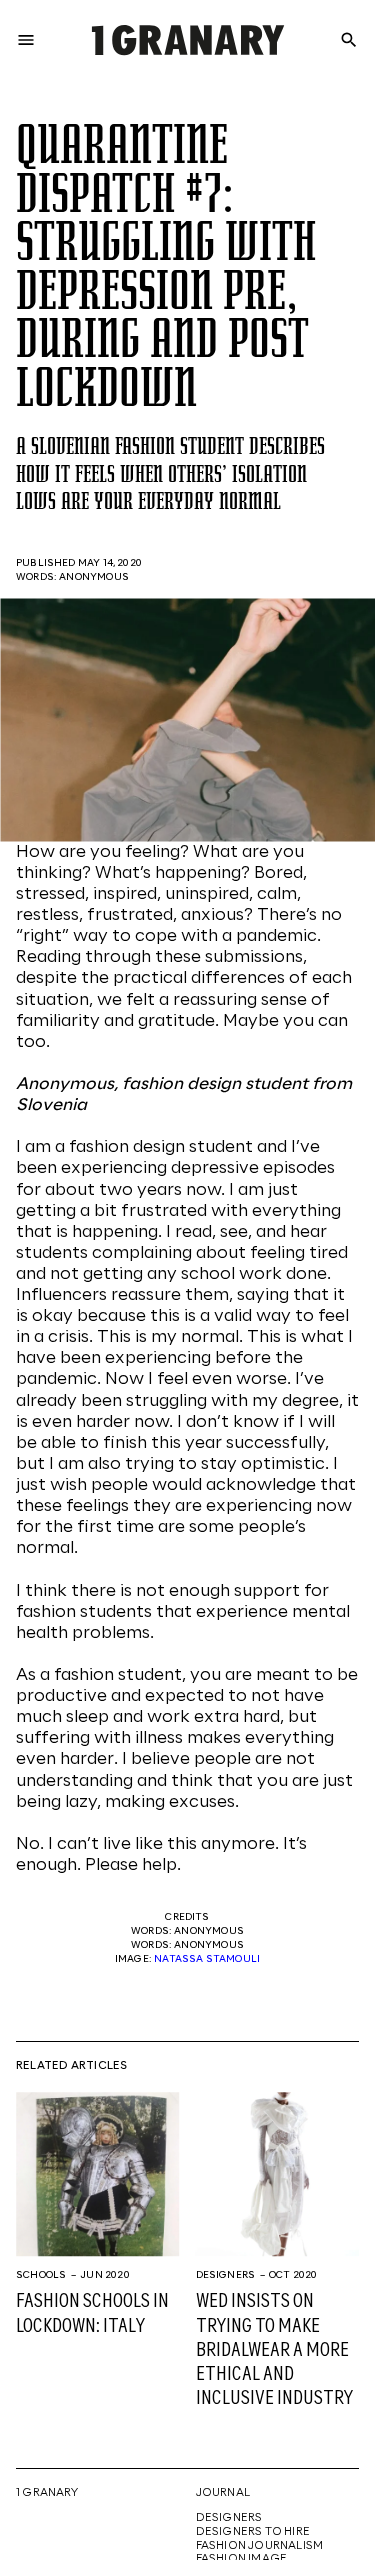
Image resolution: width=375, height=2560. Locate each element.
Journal (223, 2493)
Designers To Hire (253, 2532)
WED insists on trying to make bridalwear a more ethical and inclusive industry (274, 2350)
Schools (41, 2275)
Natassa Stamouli (207, 1959)
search (349, 40)
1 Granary (47, 2493)
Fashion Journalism (260, 2546)
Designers (226, 2275)
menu (26, 40)
